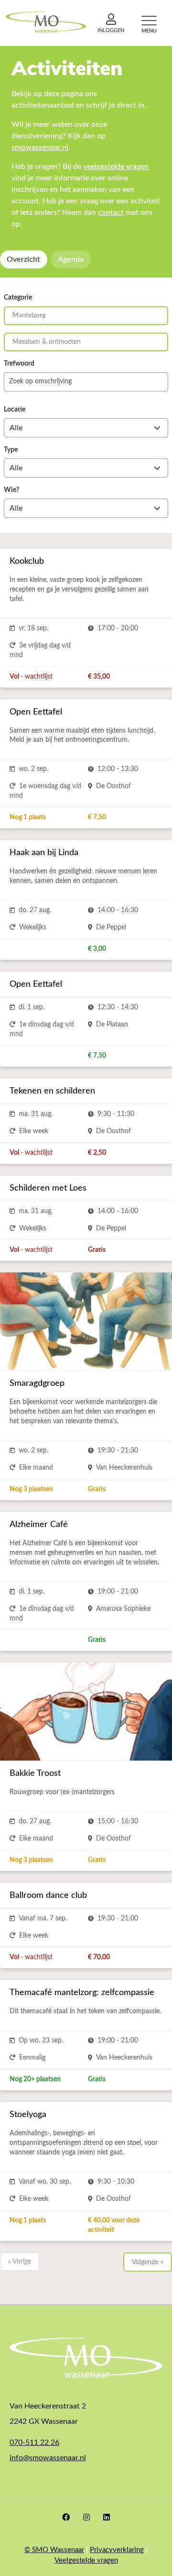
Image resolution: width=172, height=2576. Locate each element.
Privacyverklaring (117, 2550)
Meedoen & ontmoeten (47, 342)
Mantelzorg (29, 315)
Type (11, 450)
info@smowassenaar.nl (48, 2458)
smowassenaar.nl (40, 147)
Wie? (11, 490)
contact (111, 212)
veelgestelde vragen (116, 167)
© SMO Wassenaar (54, 2550)
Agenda (71, 259)
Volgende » (148, 2262)
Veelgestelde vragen (86, 2560)
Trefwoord (19, 364)
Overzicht (23, 259)
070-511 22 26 (34, 2442)
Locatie (15, 410)
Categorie (18, 298)
